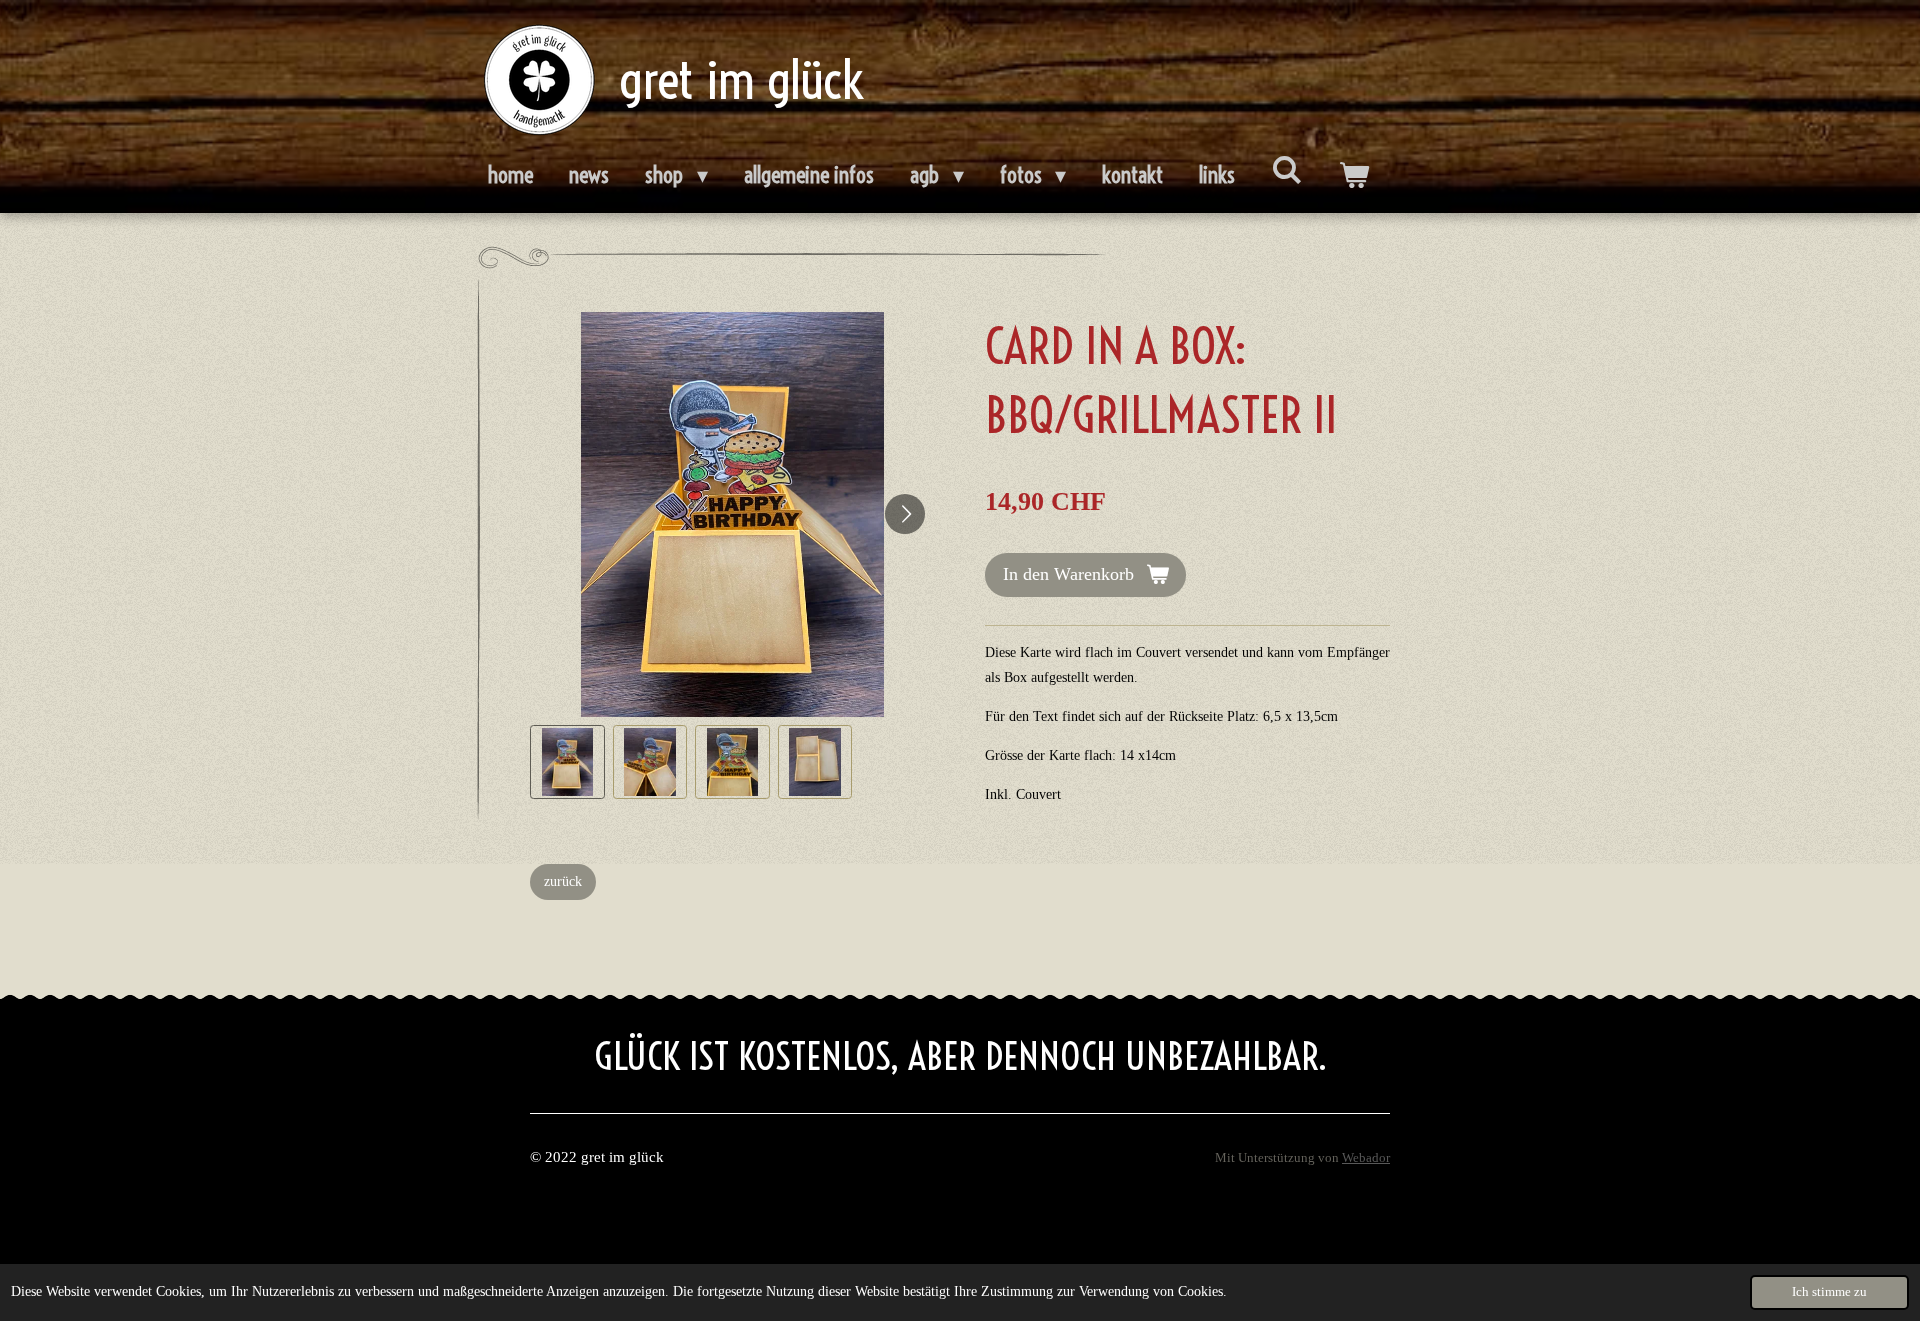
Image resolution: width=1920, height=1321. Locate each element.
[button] (567, 762)
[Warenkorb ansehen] (1353, 176)
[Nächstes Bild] (905, 514)
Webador (1366, 1158)
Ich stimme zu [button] (1829, 1292)
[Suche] (1286, 170)
